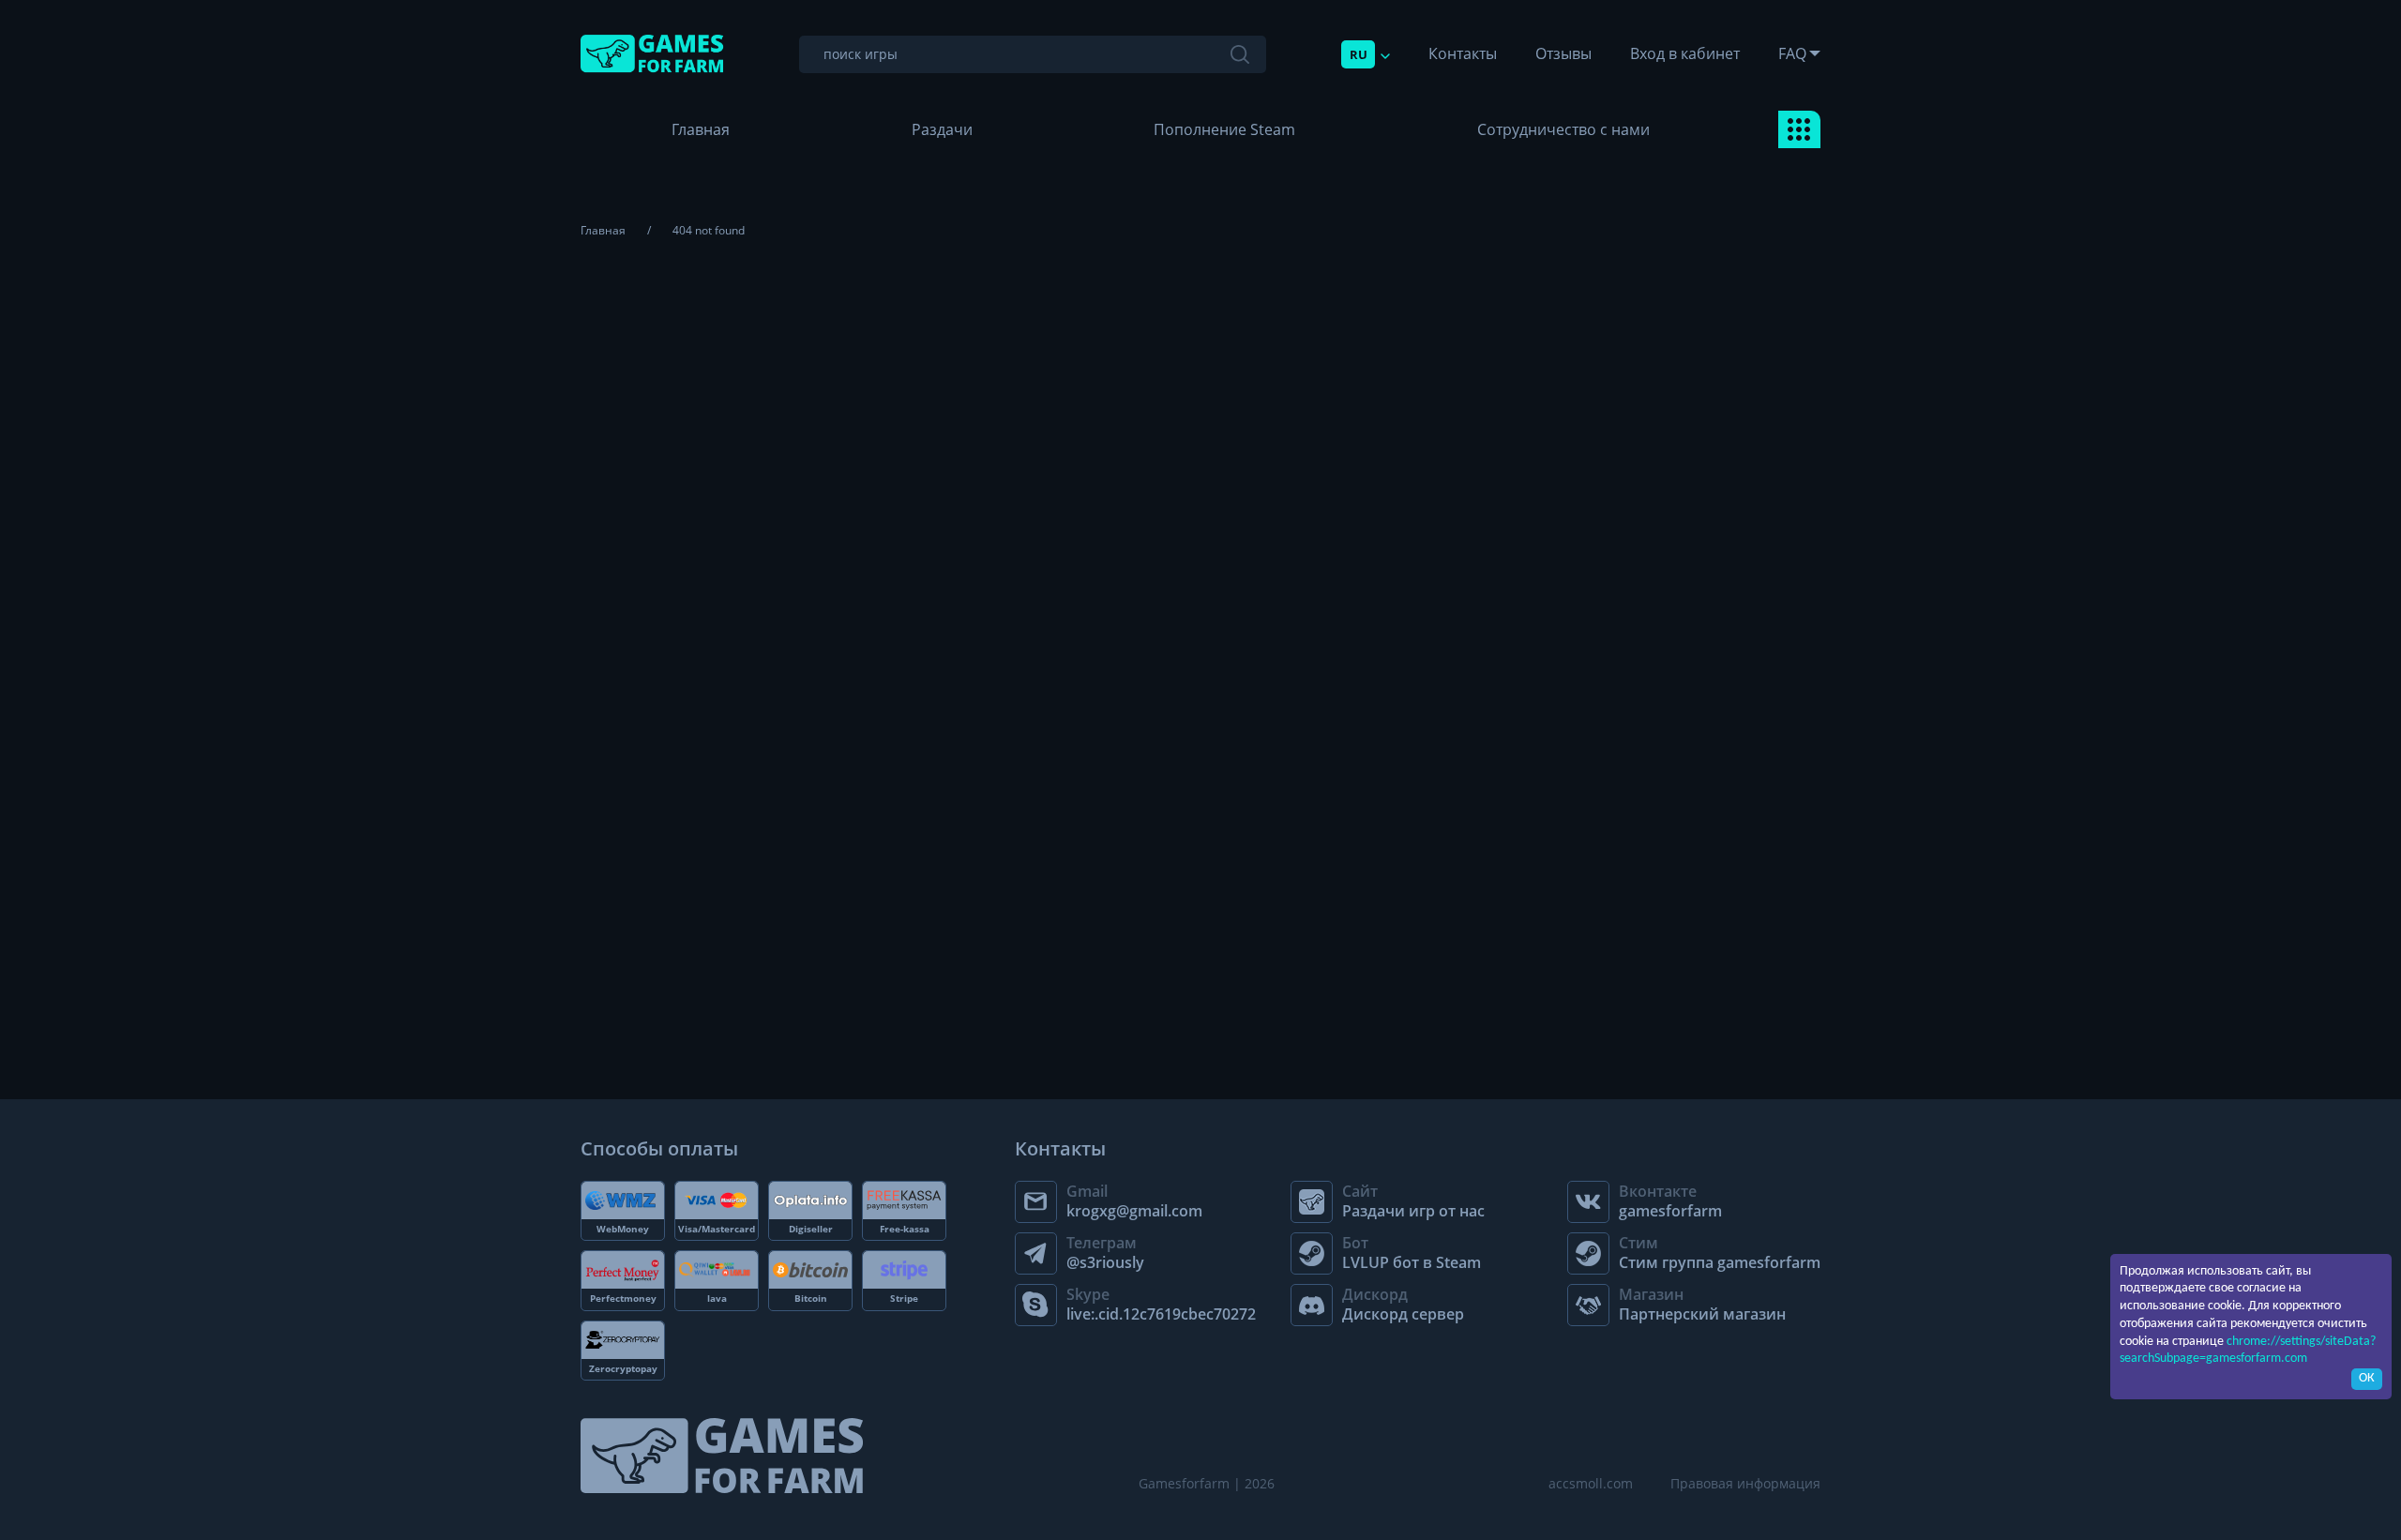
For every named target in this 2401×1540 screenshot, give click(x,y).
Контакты (1463, 53)
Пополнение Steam (1224, 129)
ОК (2367, 1378)
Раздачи (942, 129)
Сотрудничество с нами (1563, 129)
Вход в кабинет (1685, 53)
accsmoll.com (1591, 1483)
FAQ (1792, 53)
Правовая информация (1745, 1483)
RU (1359, 54)
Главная (701, 129)
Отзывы (1563, 53)
